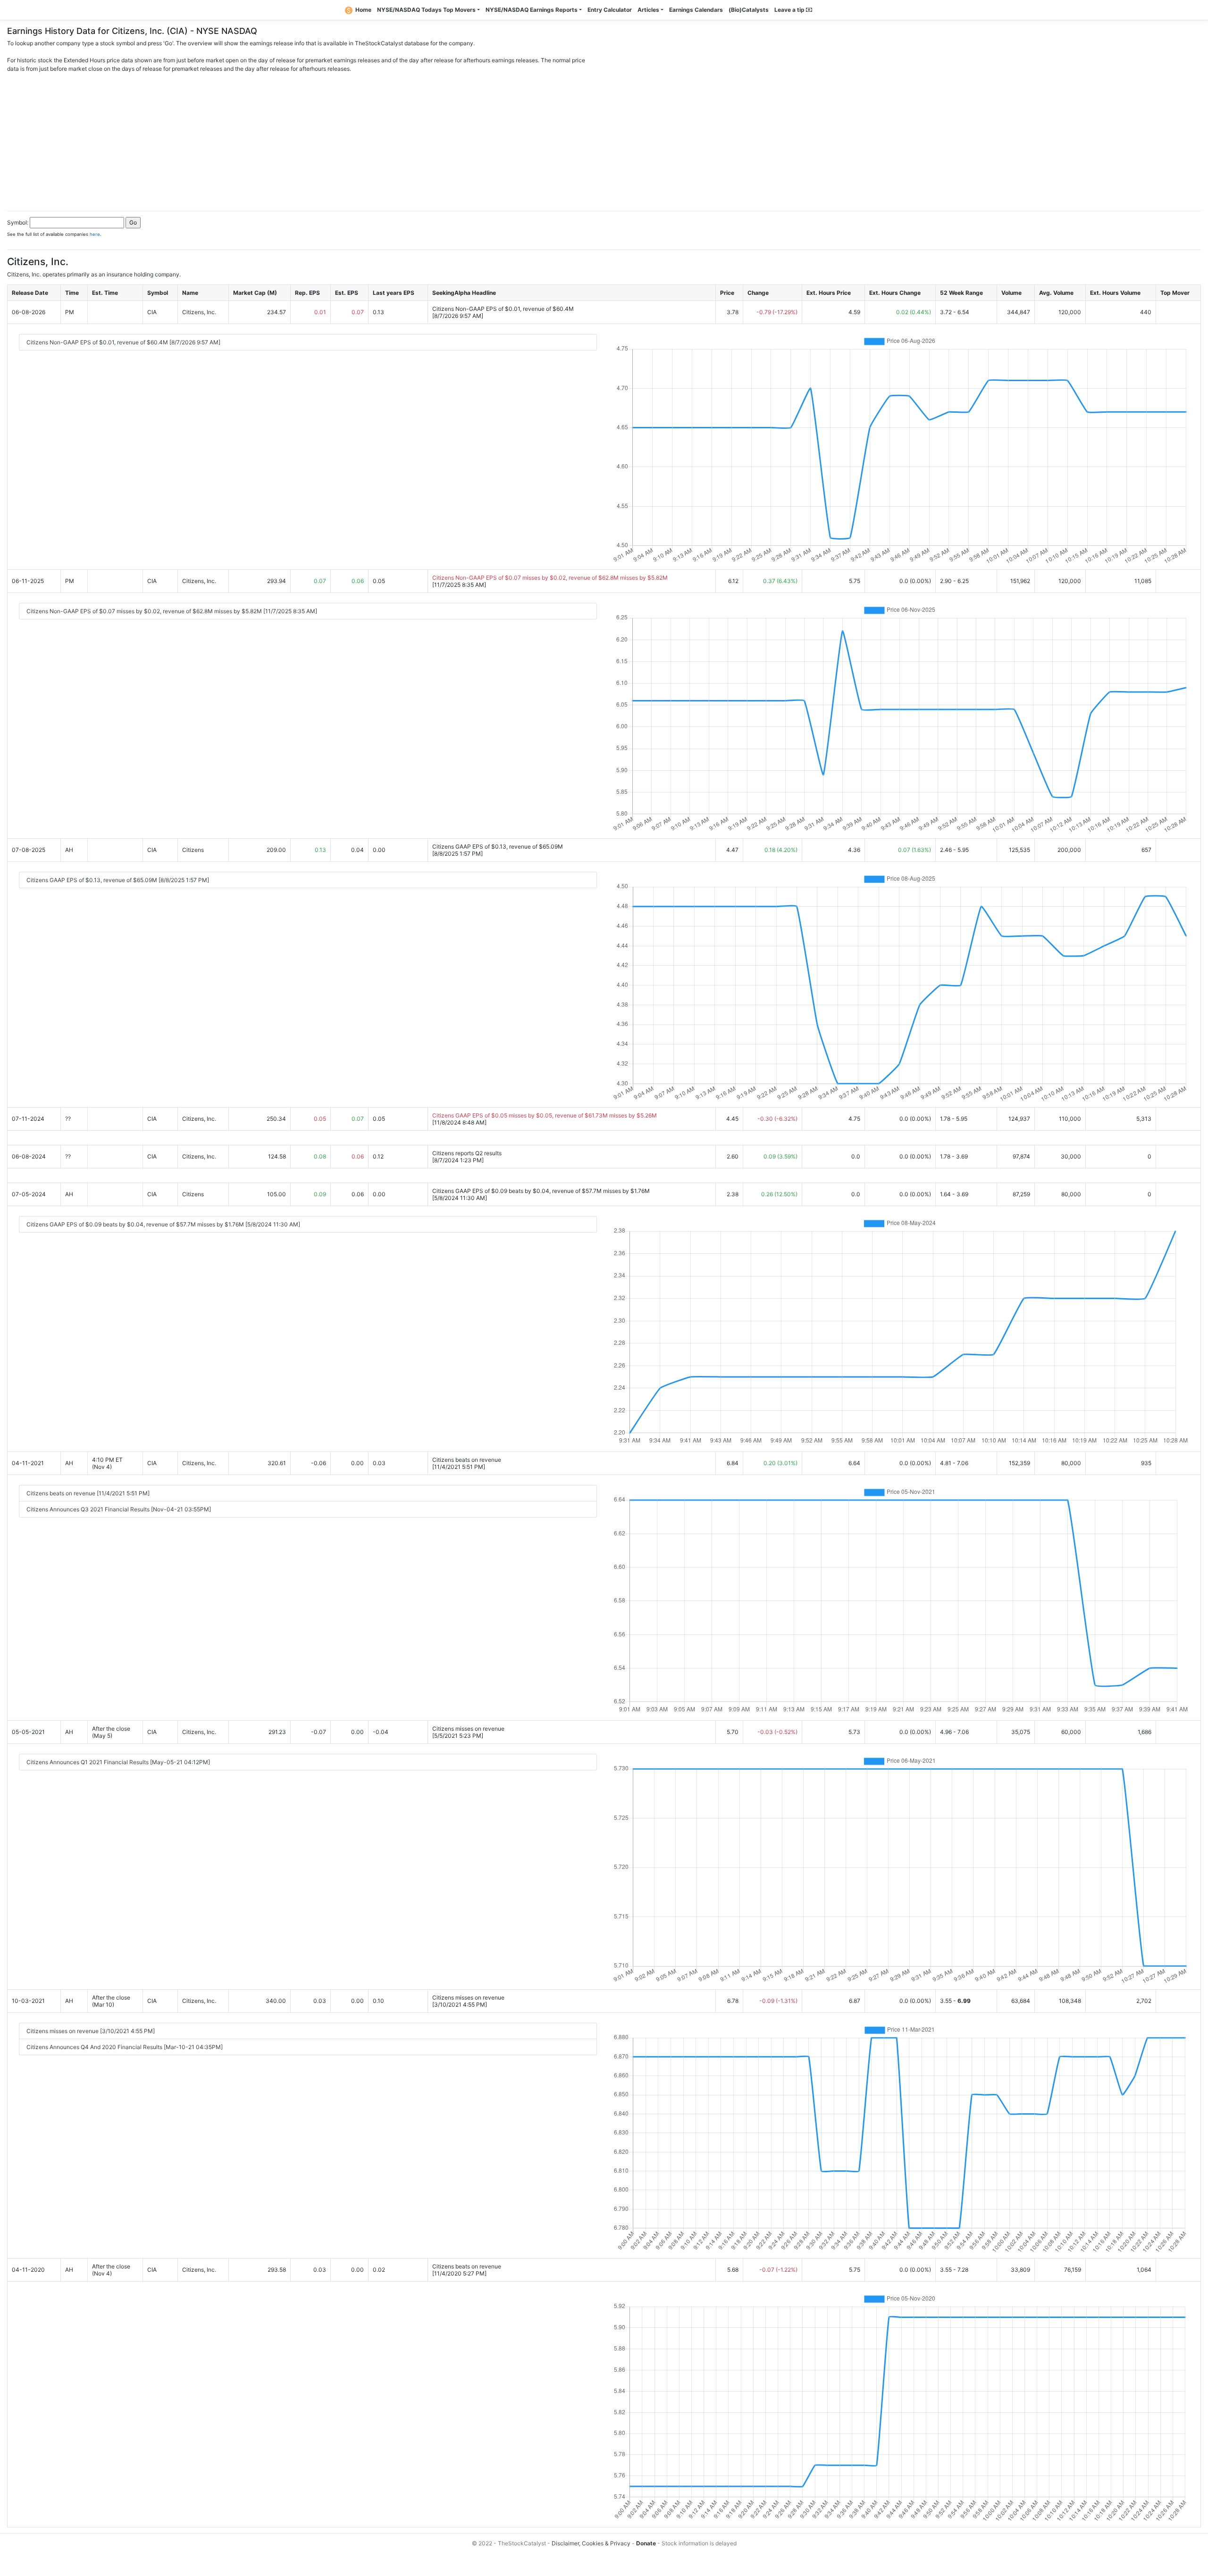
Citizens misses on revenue (468, 1729)
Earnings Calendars (696, 10)
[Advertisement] (604, 139)
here (95, 234)
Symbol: (18, 222)
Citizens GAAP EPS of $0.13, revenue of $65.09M (498, 846)
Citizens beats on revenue (467, 1460)
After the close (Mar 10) (111, 2001)
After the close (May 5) (111, 1732)
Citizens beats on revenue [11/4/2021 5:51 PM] (88, 1493)
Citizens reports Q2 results (467, 1153)
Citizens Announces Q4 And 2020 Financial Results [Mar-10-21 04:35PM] (125, 2047)
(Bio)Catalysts (749, 10)
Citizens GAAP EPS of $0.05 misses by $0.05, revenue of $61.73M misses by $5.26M (545, 1115)
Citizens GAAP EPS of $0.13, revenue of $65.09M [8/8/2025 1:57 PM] (118, 880)
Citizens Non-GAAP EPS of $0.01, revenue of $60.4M (503, 309)
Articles (648, 10)
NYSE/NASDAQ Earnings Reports (532, 10)
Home (363, 10)
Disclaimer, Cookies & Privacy (591, 2543)
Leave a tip (790, 10)
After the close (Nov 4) (111, 2270)
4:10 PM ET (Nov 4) (107, 1463)
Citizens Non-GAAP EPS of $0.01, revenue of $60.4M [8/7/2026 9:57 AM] (123, 342)
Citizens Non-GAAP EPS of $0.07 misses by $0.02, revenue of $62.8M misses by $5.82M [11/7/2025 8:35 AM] (172, 611)
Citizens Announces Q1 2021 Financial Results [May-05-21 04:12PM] (118, 1762)
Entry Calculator (610, 10)
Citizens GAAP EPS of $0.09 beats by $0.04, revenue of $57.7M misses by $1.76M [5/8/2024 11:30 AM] (163, 1224)
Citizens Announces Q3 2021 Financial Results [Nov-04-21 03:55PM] (119, 1509)
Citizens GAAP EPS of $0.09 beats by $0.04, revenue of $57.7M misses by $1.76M (541, 1191)
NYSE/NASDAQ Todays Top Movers (426, 10)
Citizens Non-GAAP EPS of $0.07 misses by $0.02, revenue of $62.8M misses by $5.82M (550, 578)
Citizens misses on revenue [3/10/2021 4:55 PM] (91, 2031)
